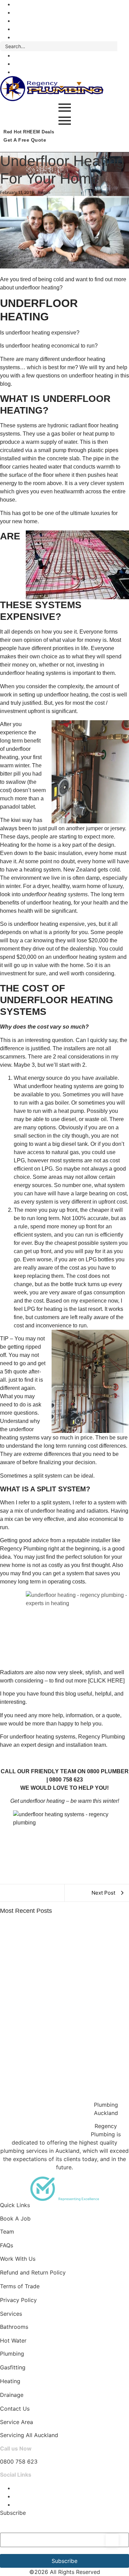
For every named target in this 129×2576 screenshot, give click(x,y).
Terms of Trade (20, 2286)
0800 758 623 (19, 2462)
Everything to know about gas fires (41, 2133)
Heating (10, 2381)
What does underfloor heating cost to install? (54, 1991)
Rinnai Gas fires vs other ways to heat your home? (60, 2027)
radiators (97, 1511)
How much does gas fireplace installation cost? (56, 2097)
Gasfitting (13, 2367)
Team (7, 2232)
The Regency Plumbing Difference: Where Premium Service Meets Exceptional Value (60, 1953)
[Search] (123, 46)
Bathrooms (14, 2327)
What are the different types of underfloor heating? (60, 2062)
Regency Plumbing (101, 1737)
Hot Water (13, 2341)
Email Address (21, 2526)
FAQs (7, 2245)
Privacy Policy (18, 2300)
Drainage (12, 2395)
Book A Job (15, 2218)
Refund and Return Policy (33, 2272)
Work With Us (18, 2259)
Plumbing (12, 2354)
